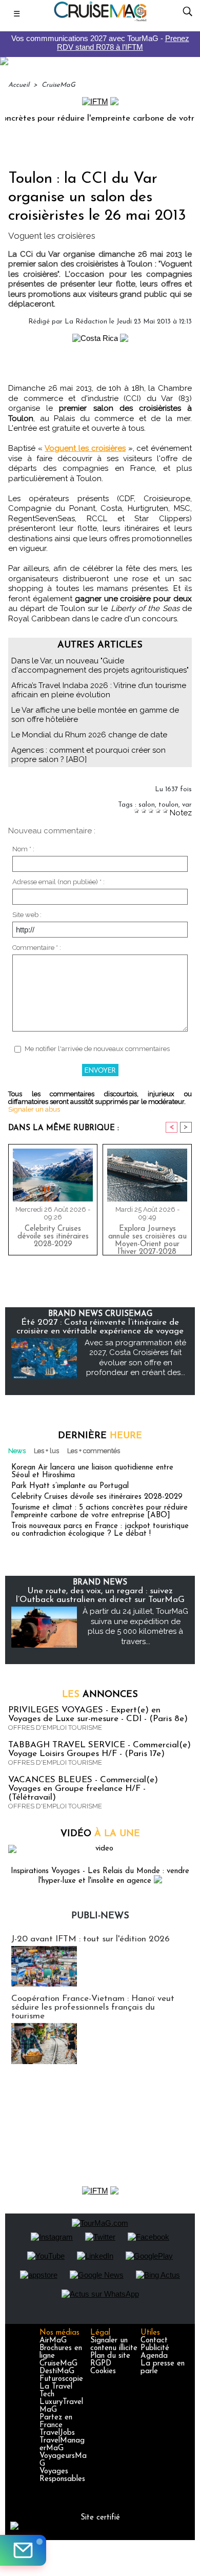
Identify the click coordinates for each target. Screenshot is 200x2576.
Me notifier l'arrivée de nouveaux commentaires (97, 1049)
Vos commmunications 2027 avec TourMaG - (100, 43)
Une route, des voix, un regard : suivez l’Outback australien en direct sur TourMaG (100, 1595)
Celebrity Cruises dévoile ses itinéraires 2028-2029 (53, 1237)
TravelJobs (57, 2433)
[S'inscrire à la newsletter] (23, 2550)
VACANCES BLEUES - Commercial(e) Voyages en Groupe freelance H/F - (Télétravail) (83, 1789)
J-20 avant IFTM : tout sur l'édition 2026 (91, 1939)
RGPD (101, 2364)
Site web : (27, 915)
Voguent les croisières (85, 448)
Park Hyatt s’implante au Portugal (70, 1486)
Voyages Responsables (62, 2475)
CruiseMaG (58, 85)
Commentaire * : (37, 948)
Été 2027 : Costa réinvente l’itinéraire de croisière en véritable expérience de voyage (100, 1327)
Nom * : (23, 849)
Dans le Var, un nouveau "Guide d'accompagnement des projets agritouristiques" (100, 665)
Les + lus (46, 1451)
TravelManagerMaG (62, 2445)
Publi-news (100, 1916)
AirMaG (53, 2341)
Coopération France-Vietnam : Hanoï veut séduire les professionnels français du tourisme (93, 2007)
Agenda (154, 2356)
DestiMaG (57, 2371)
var (187, 805)
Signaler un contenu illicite (114, 2344)
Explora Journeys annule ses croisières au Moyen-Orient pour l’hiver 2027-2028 (147, 1238)
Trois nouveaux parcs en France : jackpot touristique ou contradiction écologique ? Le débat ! (100, 1530)
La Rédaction (86, 322)
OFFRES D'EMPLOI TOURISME (55, 1728)
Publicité (155, 2348)
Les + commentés (94, 1451)
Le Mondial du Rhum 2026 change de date (89, 735)
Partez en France (56, 2421)
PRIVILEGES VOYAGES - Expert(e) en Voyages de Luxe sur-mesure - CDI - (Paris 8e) (98, 1714)
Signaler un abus (34, 1109)
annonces (100, 1695)
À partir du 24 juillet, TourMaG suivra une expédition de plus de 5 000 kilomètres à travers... (135, 1626)
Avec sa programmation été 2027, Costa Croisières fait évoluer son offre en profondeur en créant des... (135, 1358)
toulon (168, 805)
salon (147, 805)
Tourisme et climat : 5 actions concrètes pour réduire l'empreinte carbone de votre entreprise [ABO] (99, 1512)
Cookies (103, 2371)
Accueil (19, 85)
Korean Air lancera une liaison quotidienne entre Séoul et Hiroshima (92, 1472)
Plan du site (110, 2356)
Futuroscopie (61, 2379)
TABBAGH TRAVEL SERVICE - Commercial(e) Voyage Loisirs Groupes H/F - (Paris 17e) (99, 1749)
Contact (154, 2341)
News (17, 1451)
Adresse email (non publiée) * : (58, 882)
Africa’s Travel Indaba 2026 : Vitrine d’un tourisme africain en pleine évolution (99, 690)
